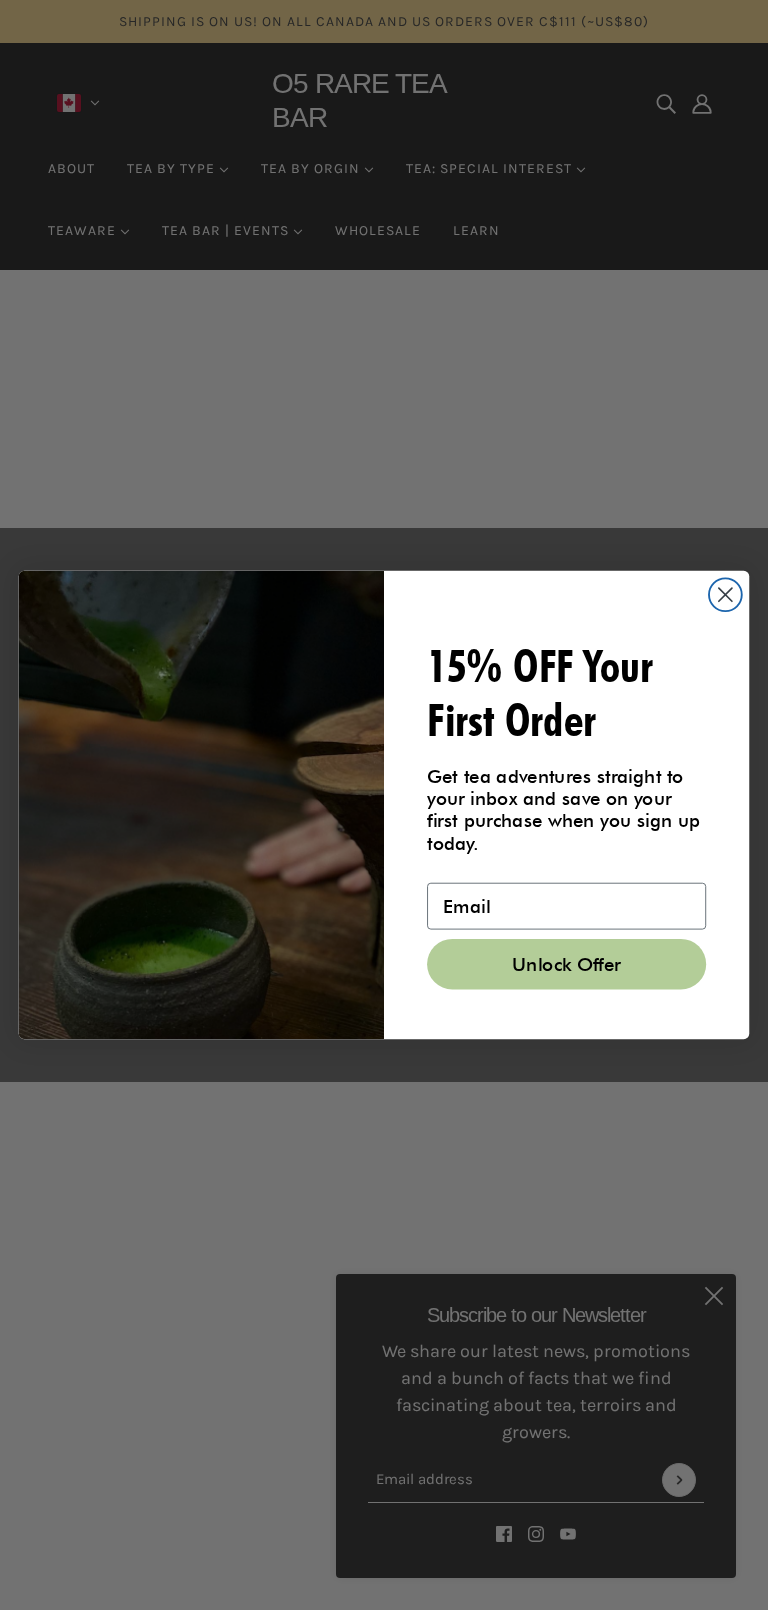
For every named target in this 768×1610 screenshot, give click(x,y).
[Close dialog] (725, 594)
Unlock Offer (566, 964)
